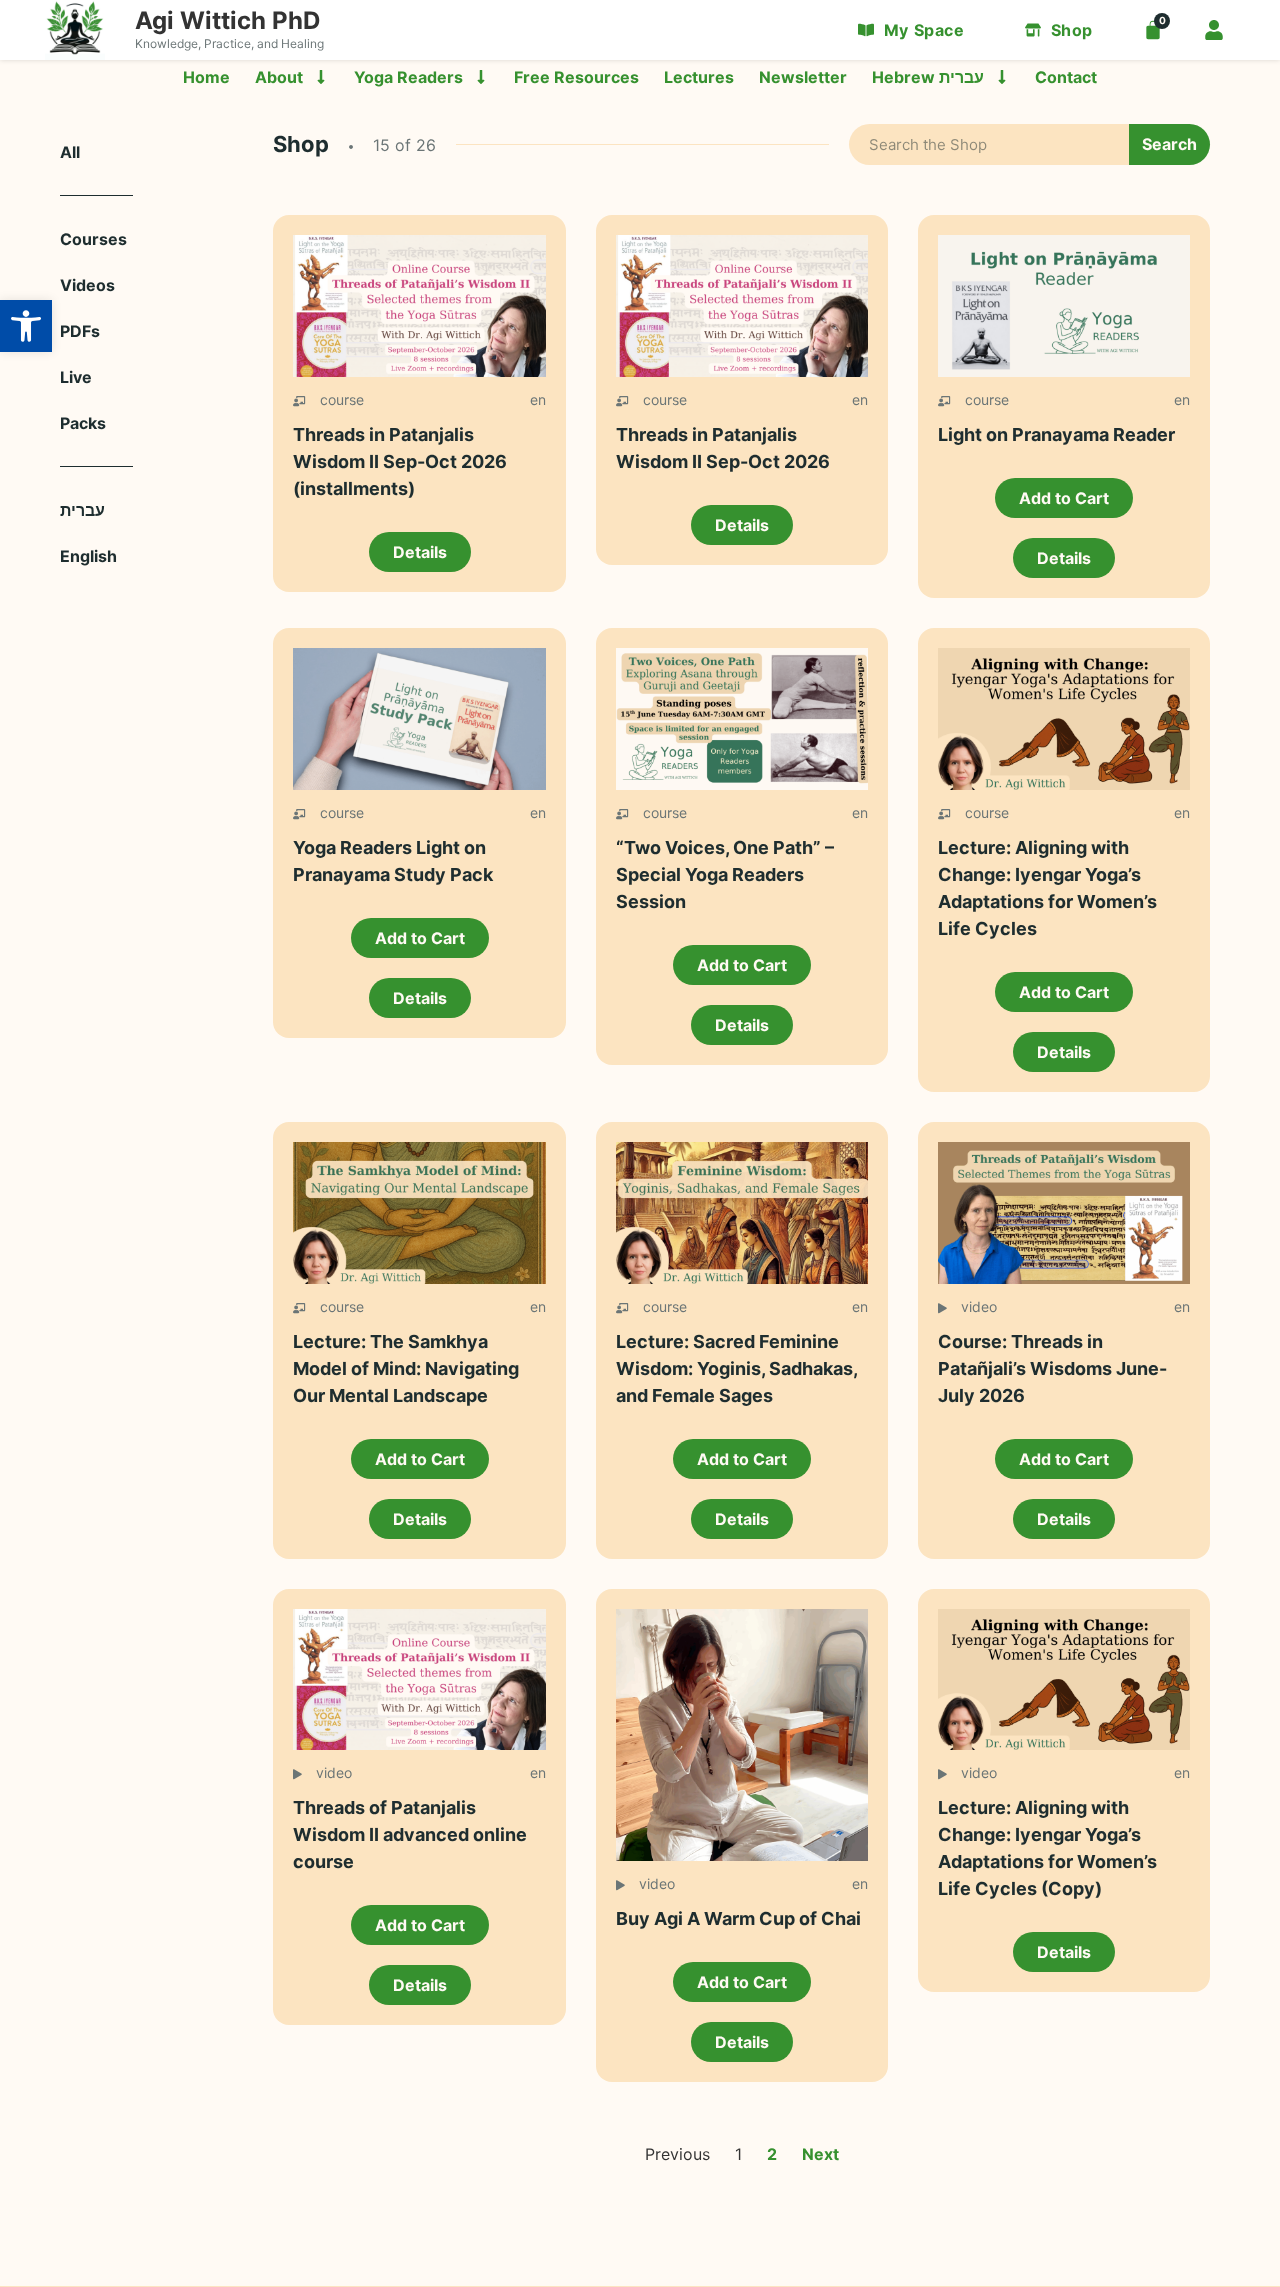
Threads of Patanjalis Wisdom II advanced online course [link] (410, 1834)
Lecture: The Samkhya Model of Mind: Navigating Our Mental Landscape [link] (406, 1368)
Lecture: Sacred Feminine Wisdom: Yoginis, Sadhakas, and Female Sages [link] (736, 1368)
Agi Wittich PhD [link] (227, 20)
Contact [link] (1066, 77)
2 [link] (772, 2154)
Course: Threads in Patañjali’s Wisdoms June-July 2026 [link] (1052, 1368)
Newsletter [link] (803, 77)
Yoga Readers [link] (408, 77)
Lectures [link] (699, 77)
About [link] (279, 77)
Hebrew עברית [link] (928, 77)
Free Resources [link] (576, 77)
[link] (26, 326)
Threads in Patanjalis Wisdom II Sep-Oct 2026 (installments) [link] (400, 461)
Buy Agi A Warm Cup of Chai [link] (738, 1918)
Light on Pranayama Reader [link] (1056, 434)
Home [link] (206, 77)
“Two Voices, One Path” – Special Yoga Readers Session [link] (725, 874)
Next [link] (820, 2154)
